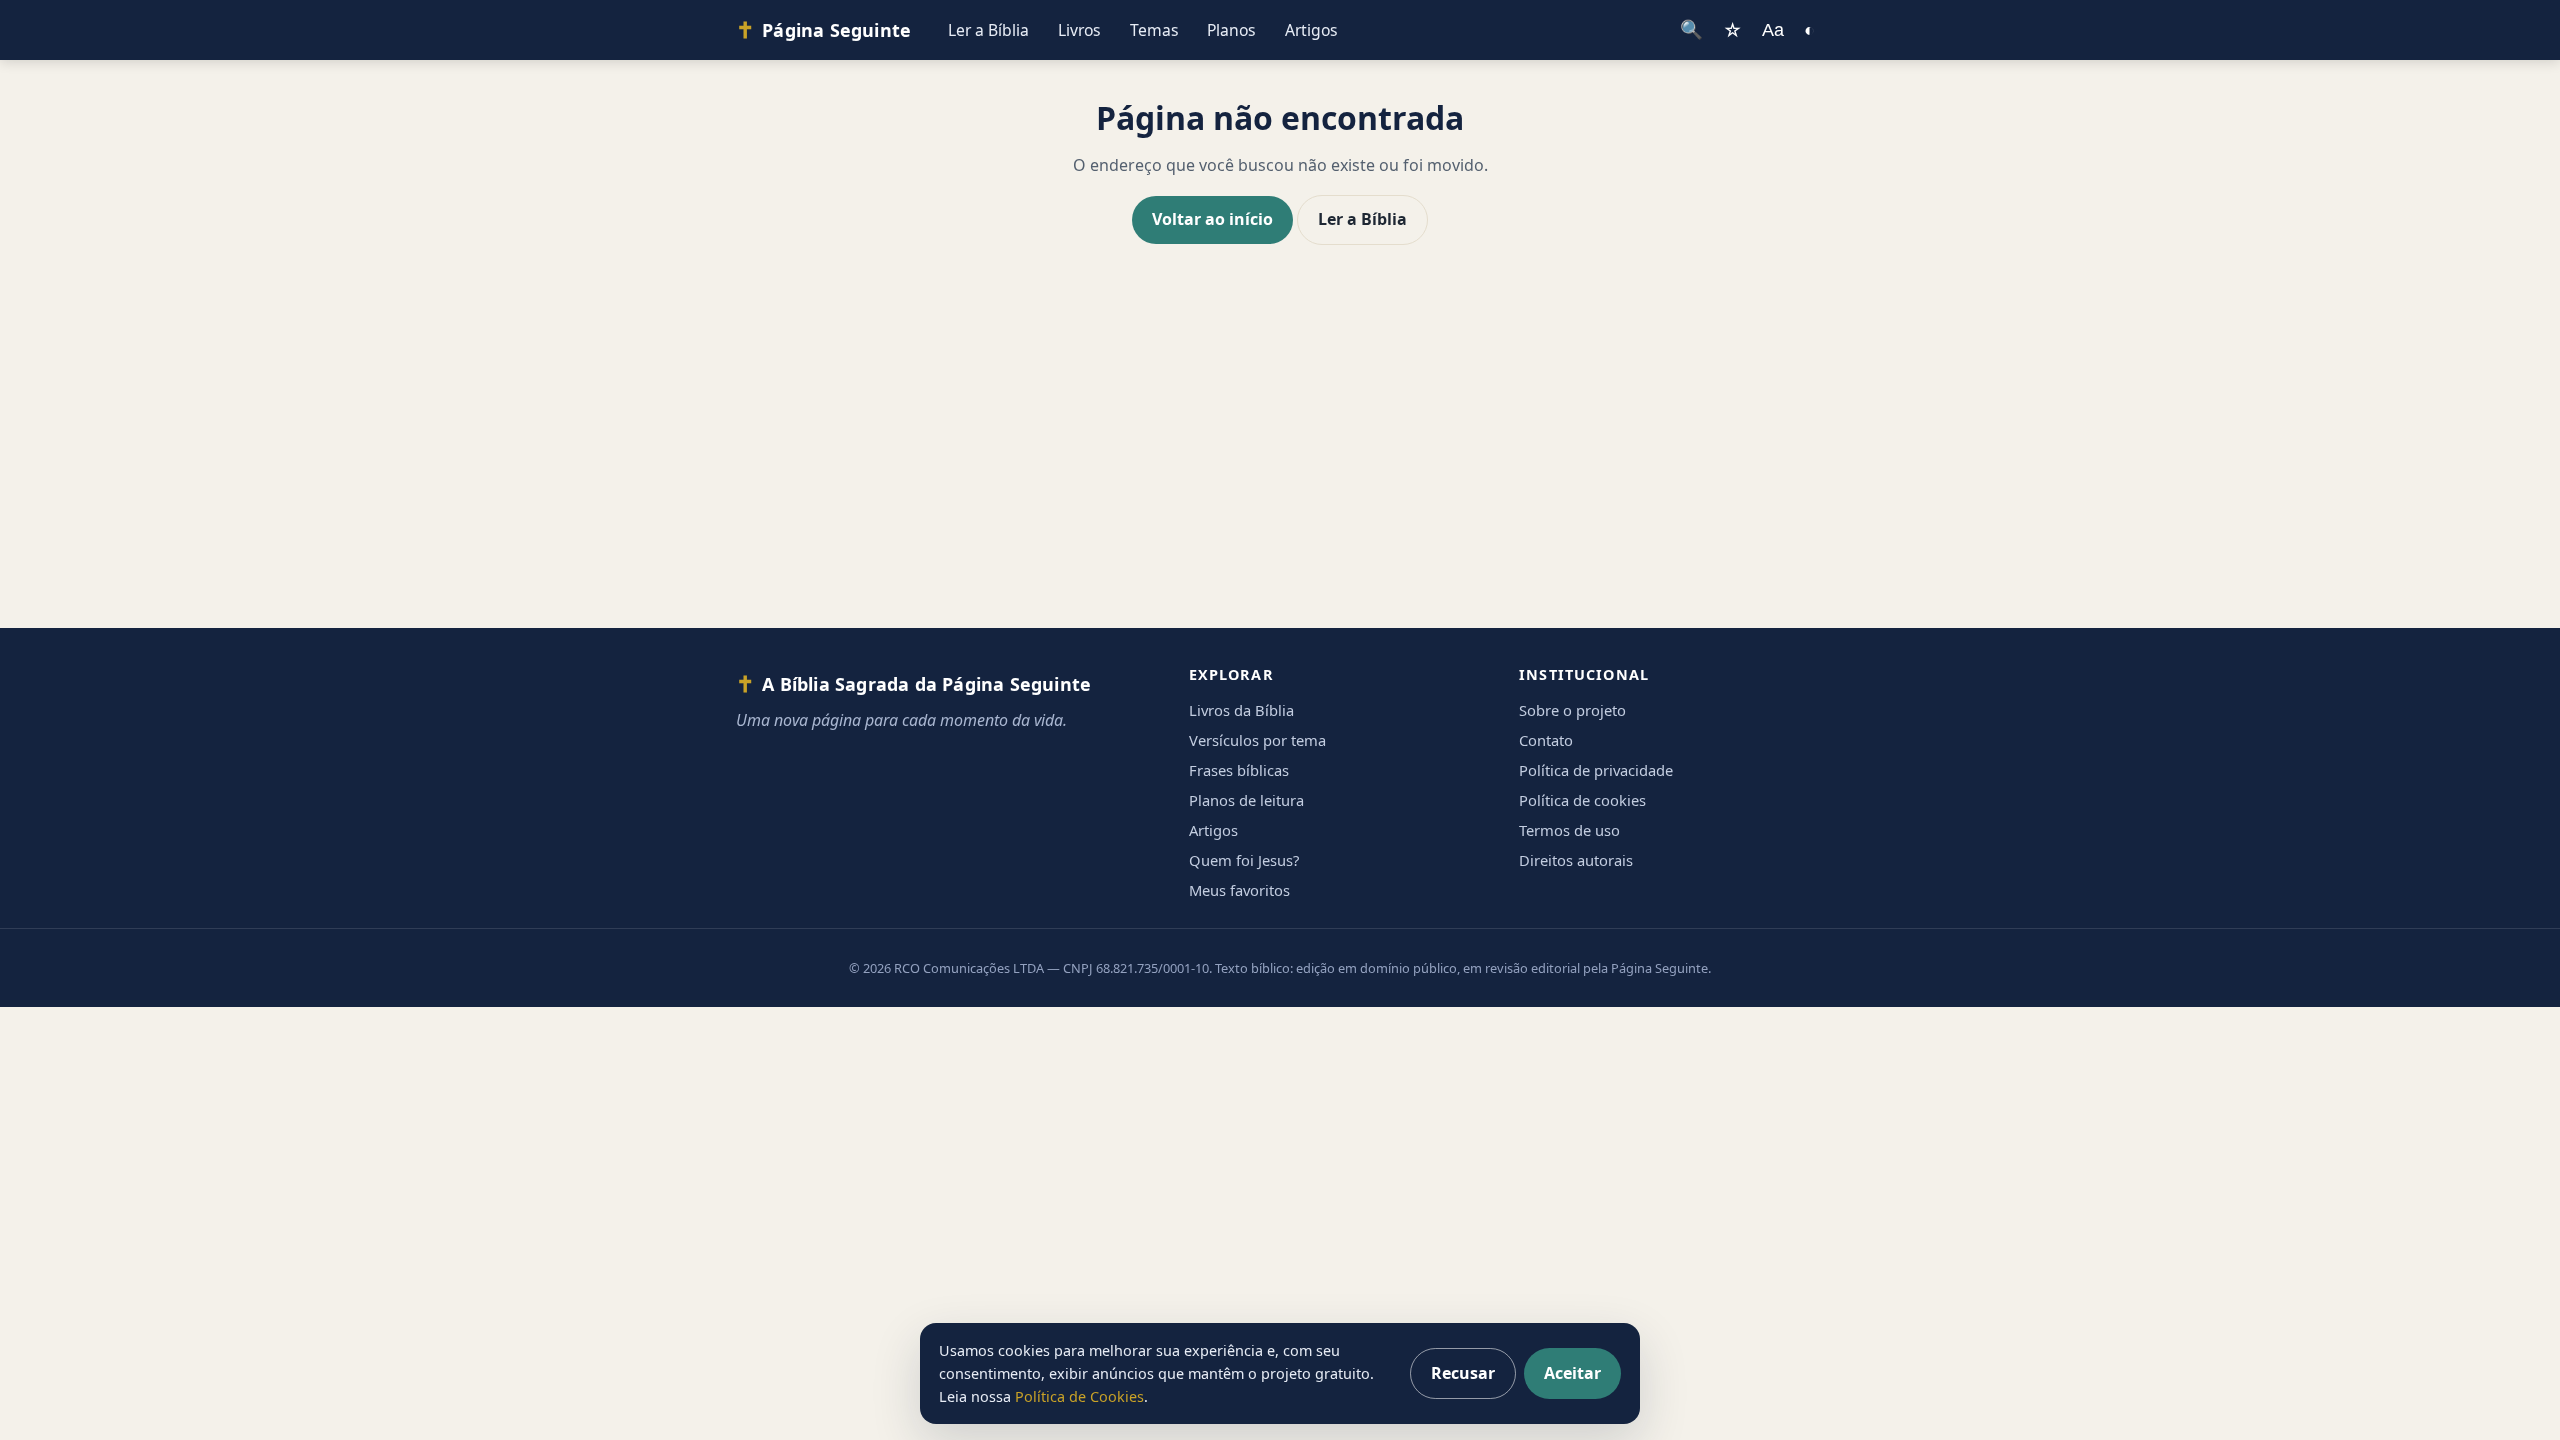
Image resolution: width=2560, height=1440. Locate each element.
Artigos (1311, 30)
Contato (1546, 740)
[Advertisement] (1280, 456)
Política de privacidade (1596, 770)
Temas (1154, 30)
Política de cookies (1582, 800)
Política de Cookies (1079, 1396)
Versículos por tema (1257, 740)
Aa (1773, 29)
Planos (1231, 30)
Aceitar (1572, 1373)
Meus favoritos (1239, 890)
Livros (1079, 30)
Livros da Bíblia (1241, 710)
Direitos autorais (1576, 860)
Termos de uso (1569, 830)
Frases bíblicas (1239, 770)
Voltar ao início (1212, 219)
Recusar (1463, 1373)
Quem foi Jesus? (1244, 860)
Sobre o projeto (1572, 710)
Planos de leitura (1246, 800)
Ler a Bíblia (988, 30)
